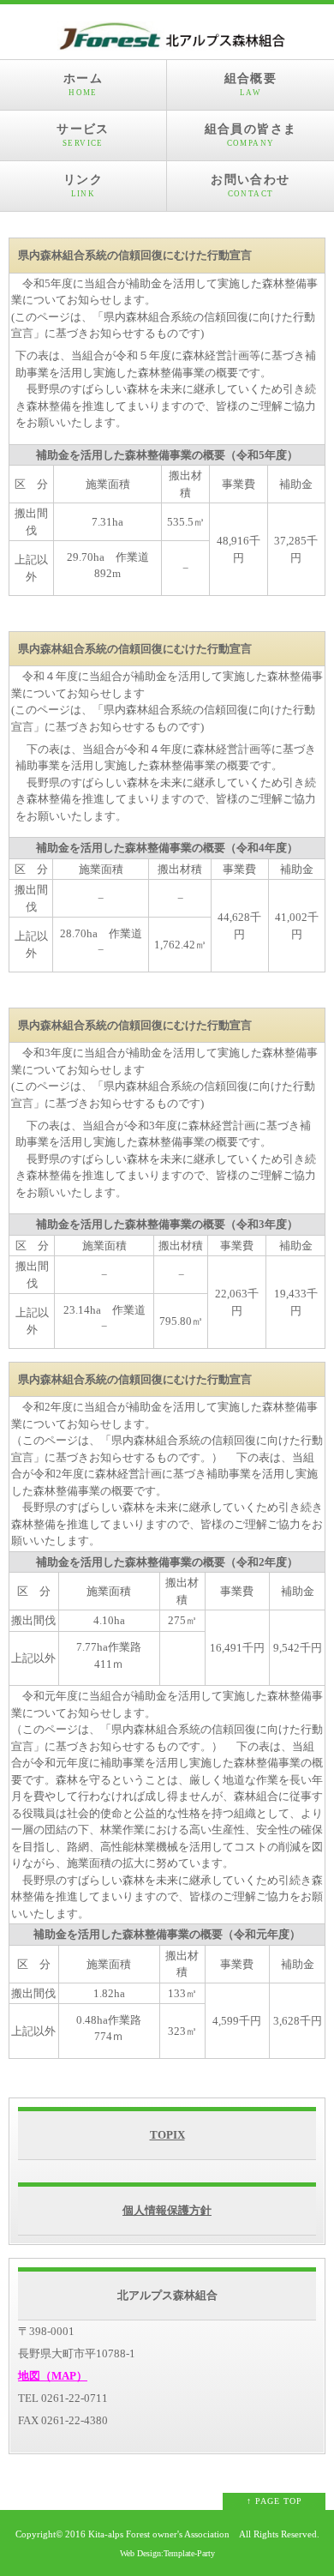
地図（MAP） (53, 2376)
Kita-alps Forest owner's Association (159, 2534)
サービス (83, 135)
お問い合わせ (250, 186)
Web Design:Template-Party (167, 2553)
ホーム (83, 84)
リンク (83, 186)
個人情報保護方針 (167, 2210)
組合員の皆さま (251, 135)
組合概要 (251, 84)
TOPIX (167, 2135)
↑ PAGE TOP (274, 2501)
